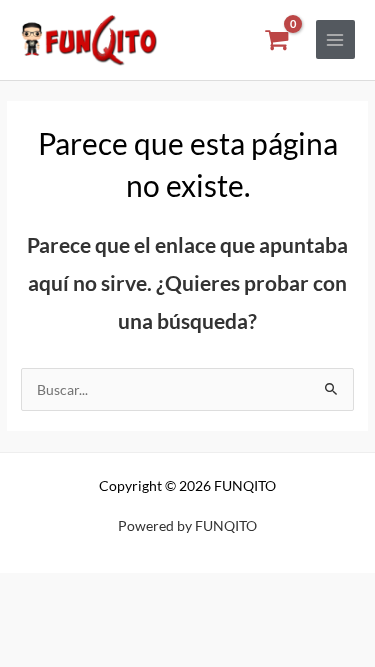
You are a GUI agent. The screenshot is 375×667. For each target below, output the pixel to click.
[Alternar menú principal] (335, 39)
